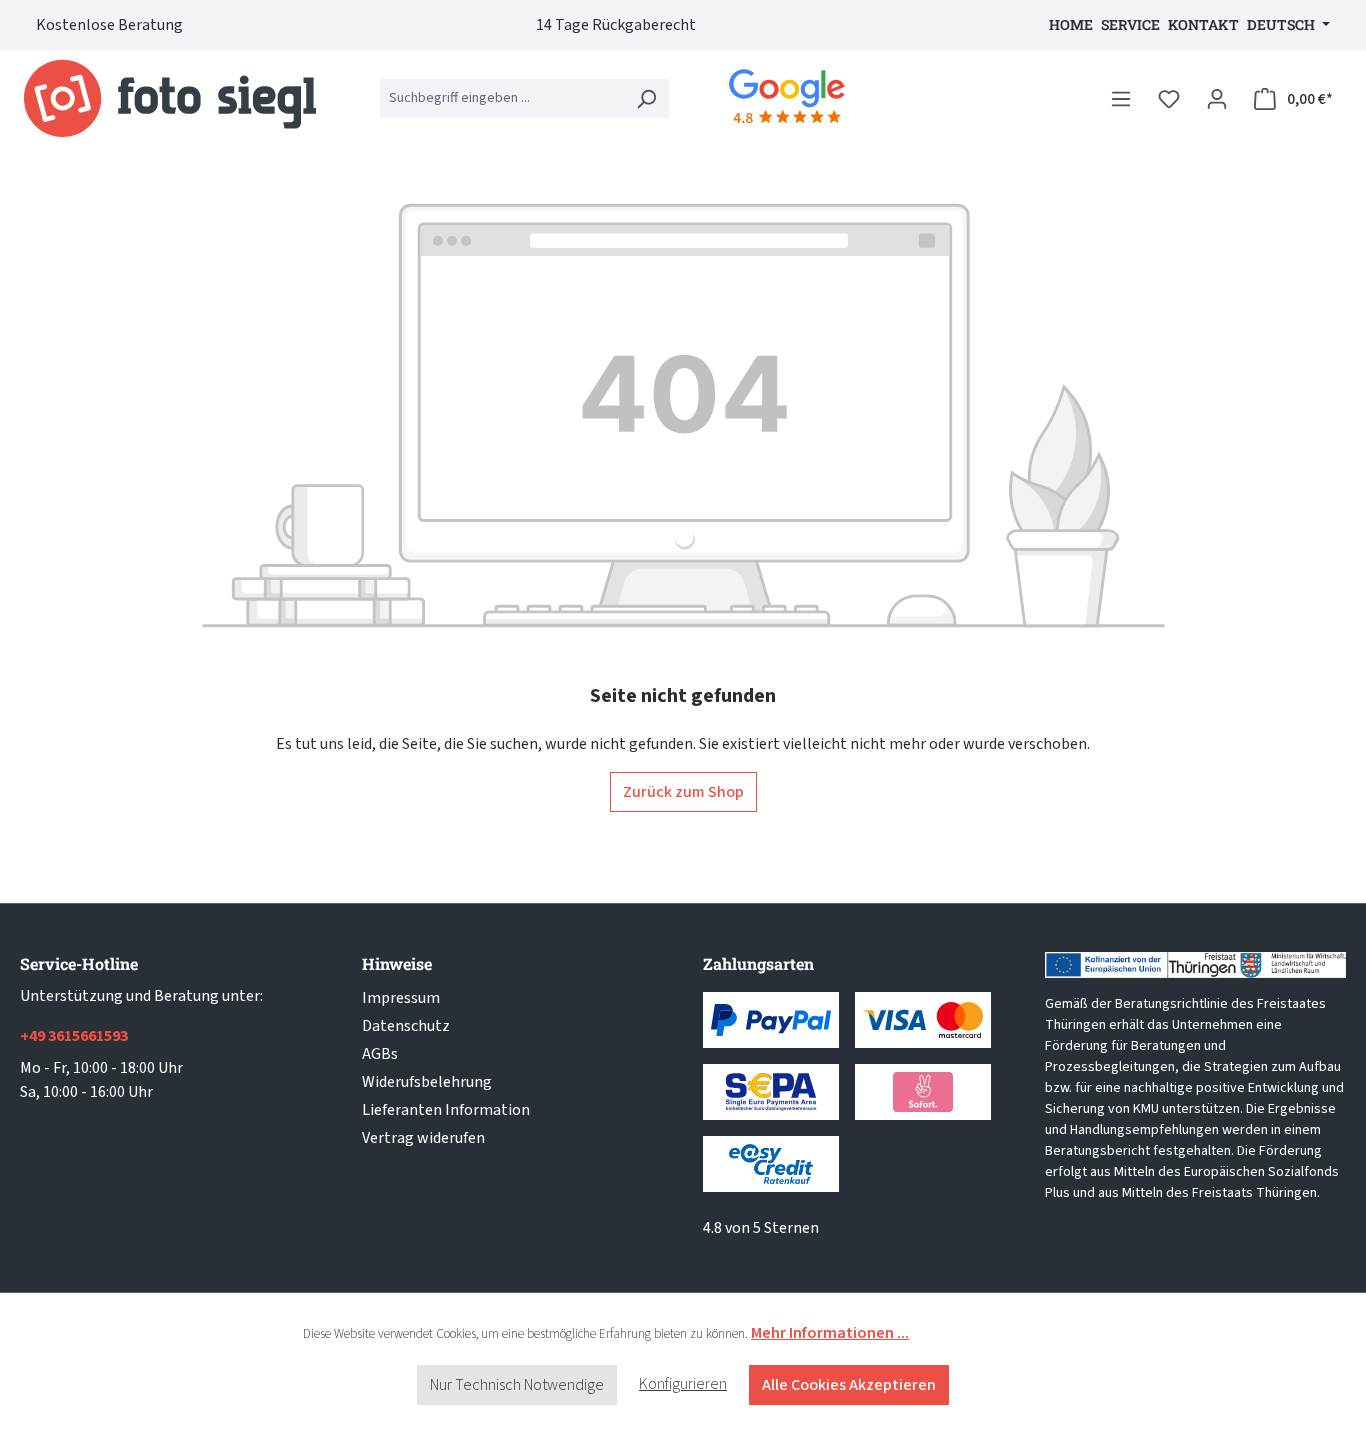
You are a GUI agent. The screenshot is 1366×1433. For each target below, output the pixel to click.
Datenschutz (406, 1026)
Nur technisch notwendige (517, 1385)
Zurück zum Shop (683, 792)
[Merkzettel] (1169, 99)
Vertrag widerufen (423, 1138)
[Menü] (1121, 99)
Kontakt (1203, 24)
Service (1130, 24)
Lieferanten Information (446, 1110)
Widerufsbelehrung (427, 1082)
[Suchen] (646, 98)
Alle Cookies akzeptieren (849, 1385)
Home (1071, 24)
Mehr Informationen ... (830, 1333)
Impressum (401, 998)
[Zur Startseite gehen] (170, 98)
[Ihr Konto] (1217, 99)
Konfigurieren (683, 1384)
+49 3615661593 (74, 1036)
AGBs (380, 1054)
